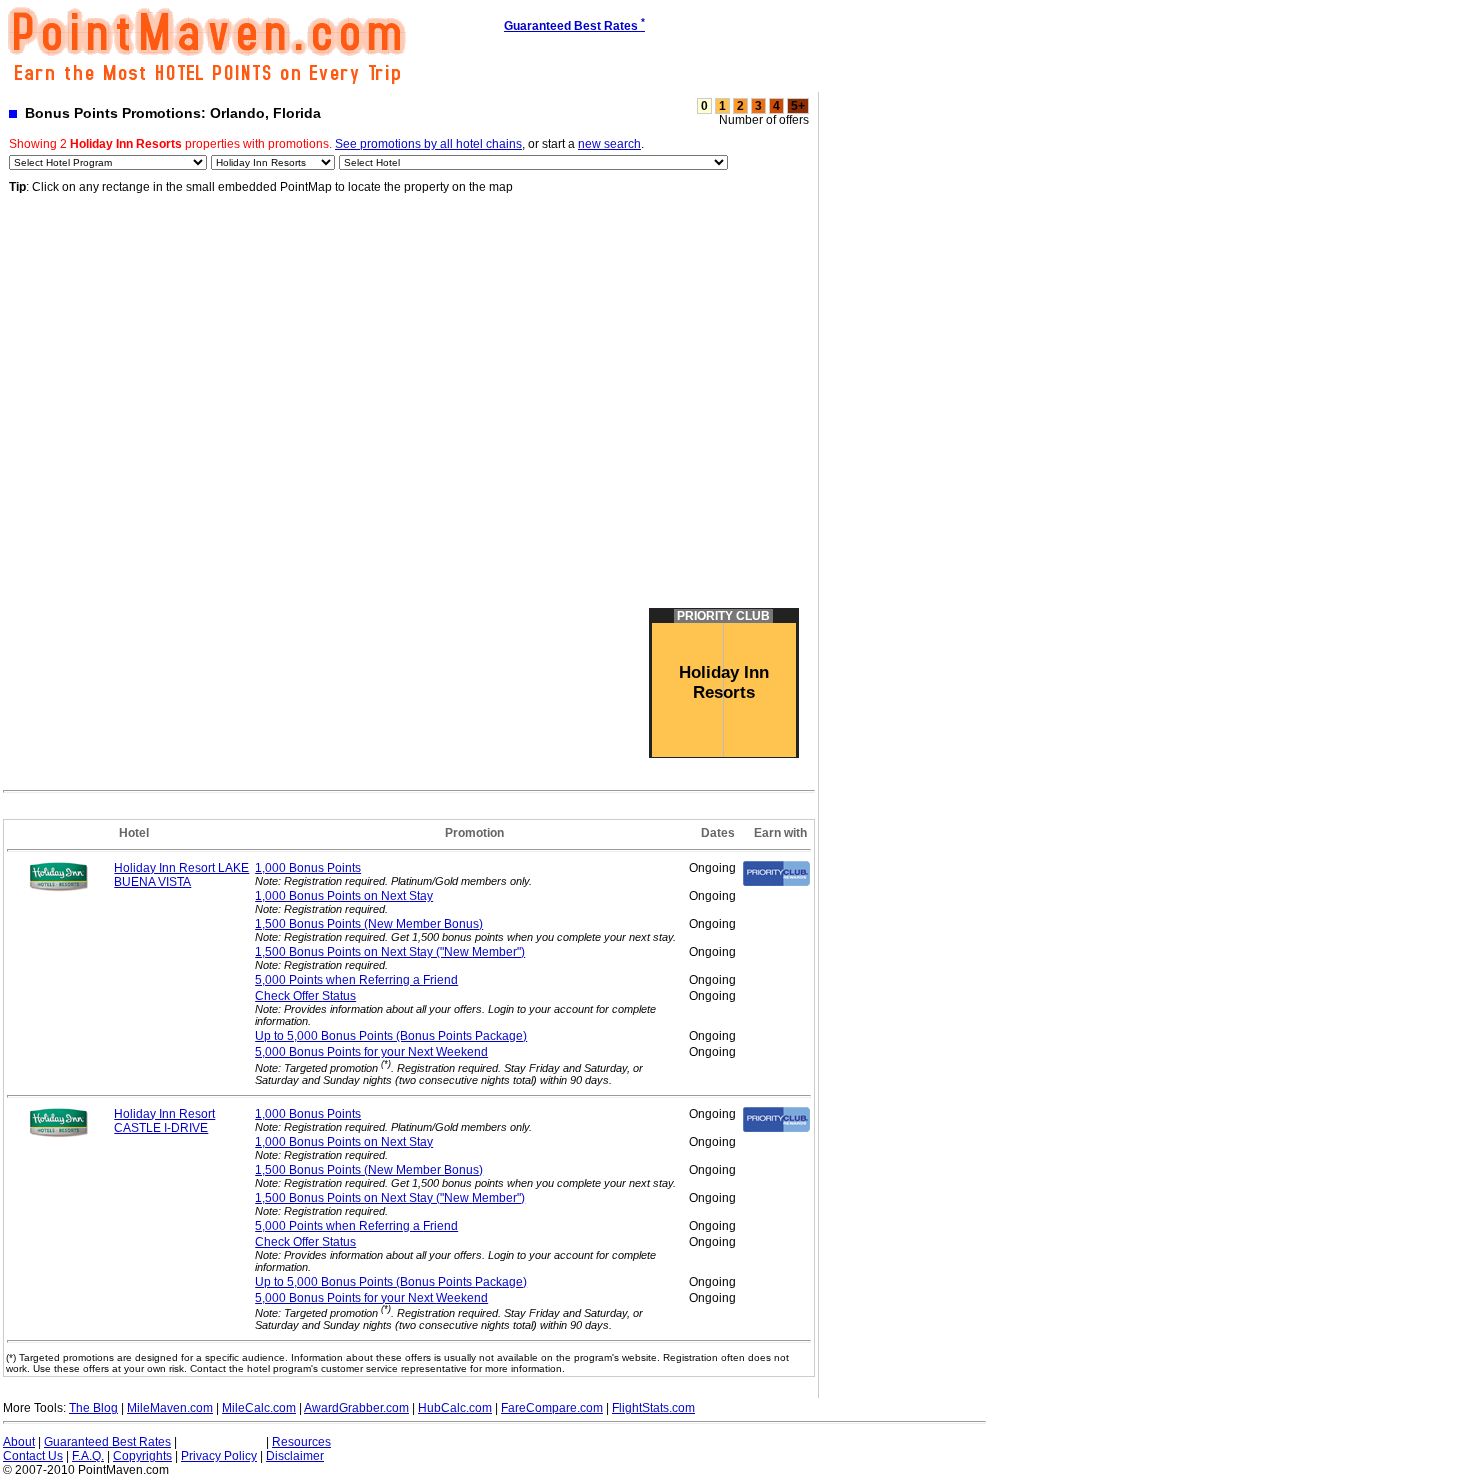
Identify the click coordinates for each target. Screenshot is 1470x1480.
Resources (301, 1442)
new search (609, 144)
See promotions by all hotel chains (428, 144)
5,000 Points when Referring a (356, 980)
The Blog (93, 1408)
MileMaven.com (170, 1408)
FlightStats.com (653, 1408)
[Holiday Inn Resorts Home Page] (59, 888)
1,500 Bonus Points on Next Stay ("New (390, 952)
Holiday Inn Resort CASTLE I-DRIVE (164, 1121)
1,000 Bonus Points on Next (344, 896)
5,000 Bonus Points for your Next (371, 1052)
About (19, 1442)
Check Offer (305, 996)
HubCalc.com (455, 1408)
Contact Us (33, 1456)
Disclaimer (295, 1456)
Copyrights (142, 1456)
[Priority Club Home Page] (776, 882)
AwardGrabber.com (356, 1408)
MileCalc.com (259, 1408)
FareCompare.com (552, 1408)
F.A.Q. (88, 1456)
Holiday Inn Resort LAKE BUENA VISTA (181, 875)
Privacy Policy (219, 1456)
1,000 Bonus (308, 868)
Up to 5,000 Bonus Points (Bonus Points (391, 1036)
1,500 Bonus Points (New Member (369, 924)
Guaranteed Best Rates (107, 1442)
